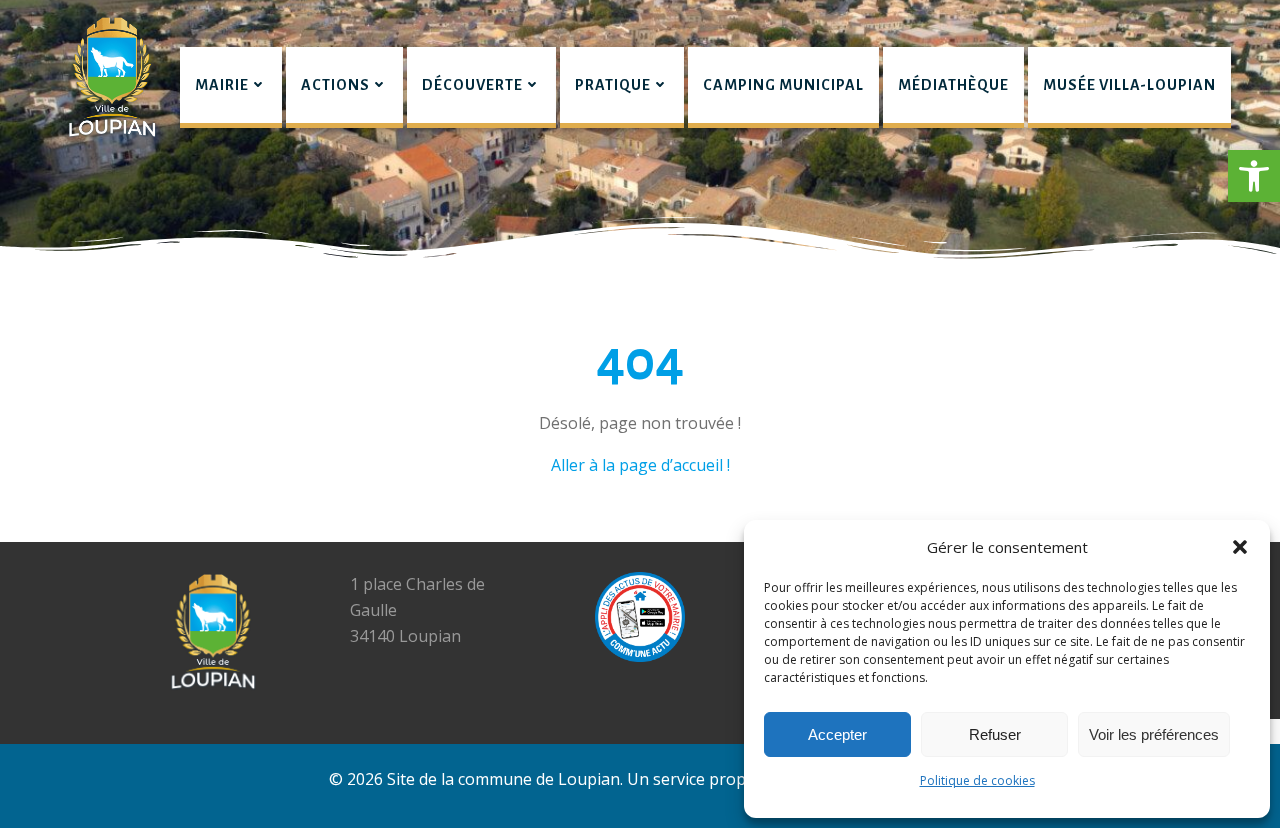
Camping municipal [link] (783, 85)
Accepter (837, 734)
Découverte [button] (472, 85)
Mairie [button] (222, 85)
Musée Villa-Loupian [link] (1129, 85)
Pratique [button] (613, 85)
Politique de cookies (977, 780)
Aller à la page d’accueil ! (640, 465)
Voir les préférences (1154, 734)
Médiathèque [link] (953, 85)
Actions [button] (335, 85)
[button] (1254, 176)
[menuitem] (231, 87)
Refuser (995, 734)
